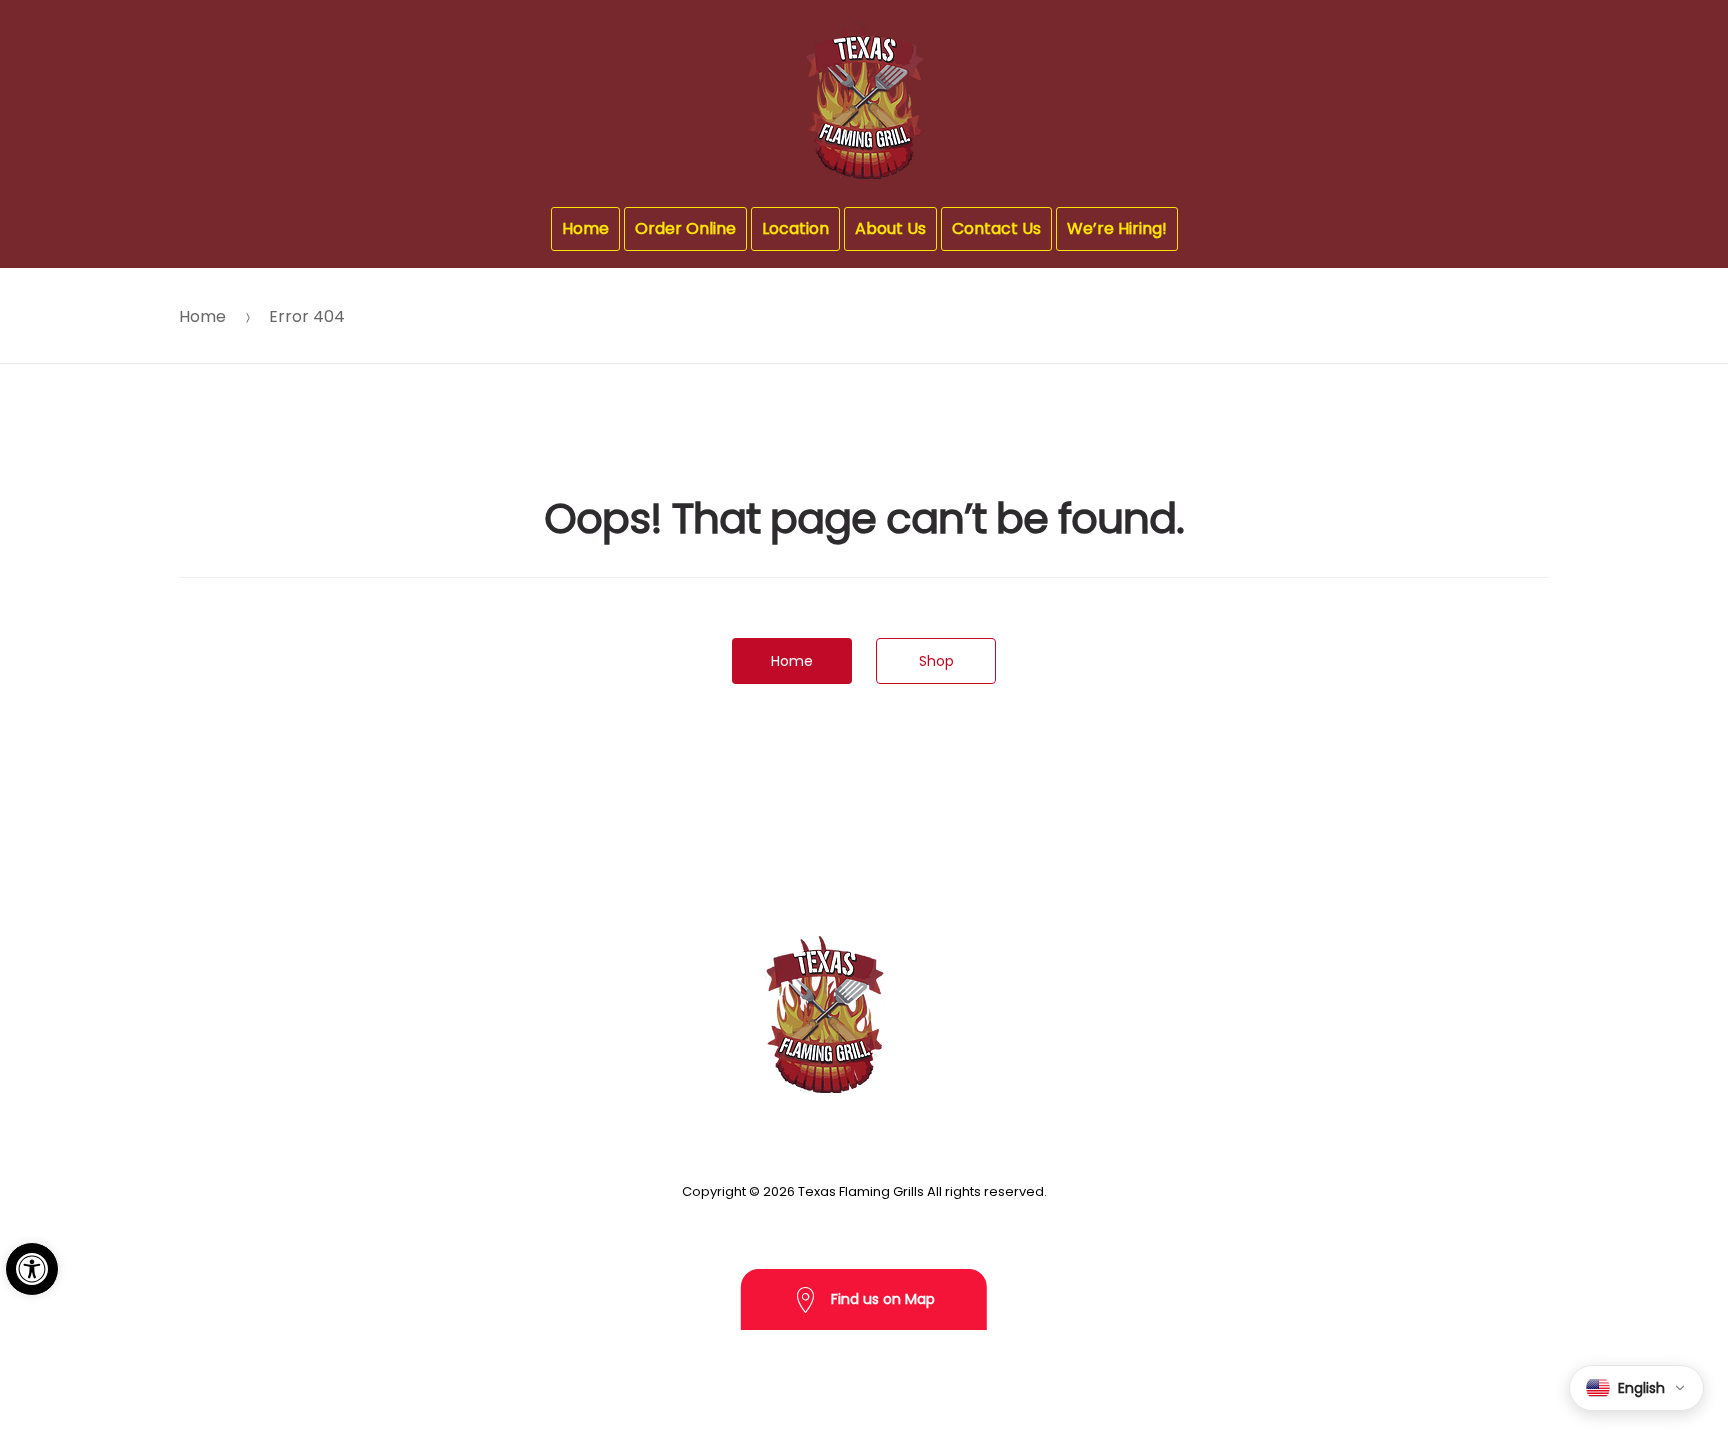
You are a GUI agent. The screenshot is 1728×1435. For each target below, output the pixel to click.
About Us (890, 228)
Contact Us (996, 228)
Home (585, 228)
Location (795, 228)
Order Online (685, 228)
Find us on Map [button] (881, 1299)
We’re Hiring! (1117, 228)
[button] (32, 1269)
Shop (936, 661)
